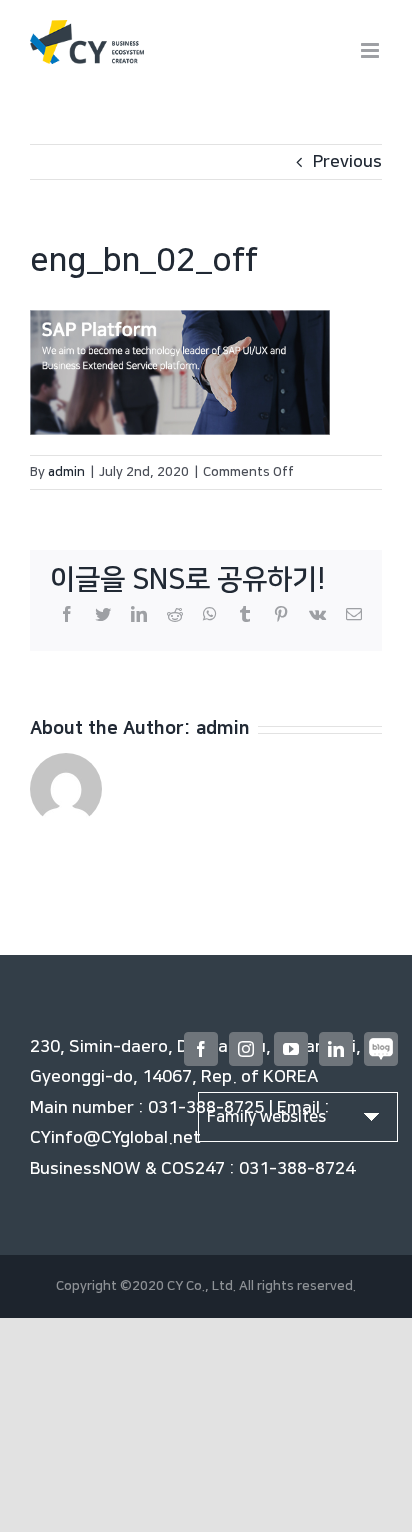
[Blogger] (381, 1049)
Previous (347, 162)
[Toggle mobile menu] (371, 50)
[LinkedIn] (336, 1049)
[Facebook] (201, 1049)
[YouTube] (291, 1049)
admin (66, 472)
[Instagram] (246, 1049)
